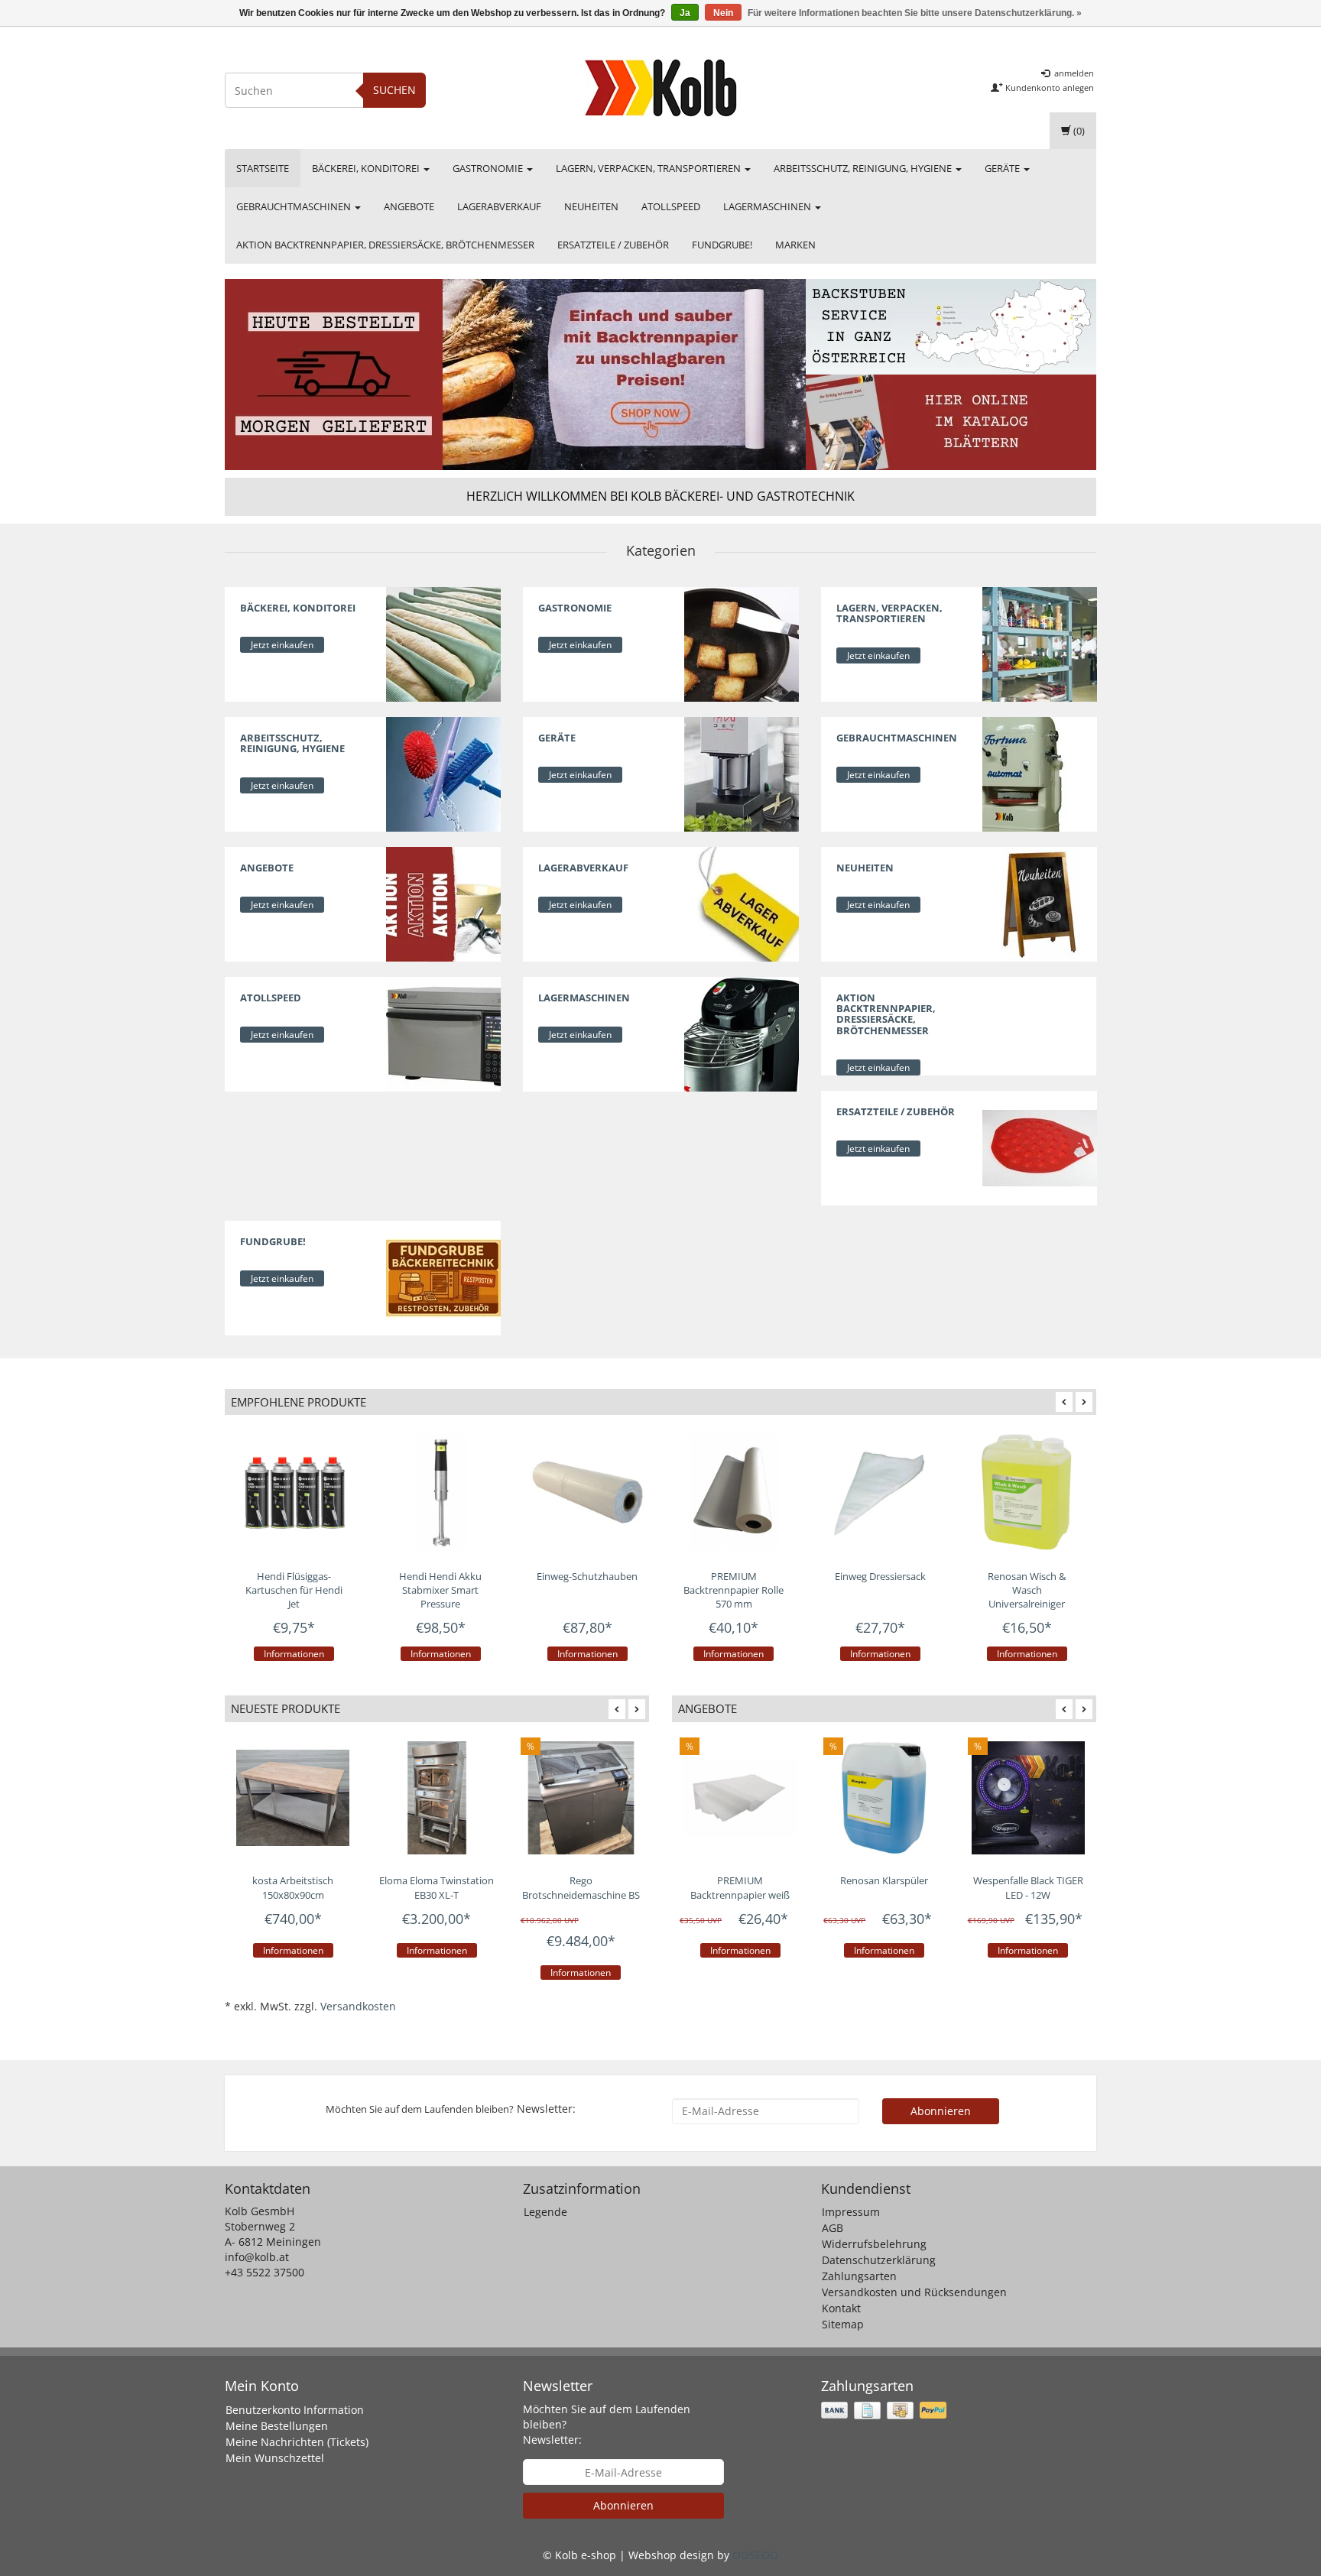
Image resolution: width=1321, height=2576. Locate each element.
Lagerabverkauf (499, 206)
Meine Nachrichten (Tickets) (297, 2442)
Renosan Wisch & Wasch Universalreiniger (1027, 1590)
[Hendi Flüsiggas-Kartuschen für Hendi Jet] (294, 1492)
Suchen (394, 90)
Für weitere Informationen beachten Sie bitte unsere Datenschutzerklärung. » (915, 13)
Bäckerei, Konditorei (367, 168)
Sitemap (843, 2324)
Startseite (263, 168)
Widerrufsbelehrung (874, 2244)
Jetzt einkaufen (282, 645)
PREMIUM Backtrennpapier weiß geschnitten (740, 1895)
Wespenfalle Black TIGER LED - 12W (1028, 1888)
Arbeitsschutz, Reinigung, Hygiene (864, 168)
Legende (545, 2212)
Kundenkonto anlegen (1048, 88)
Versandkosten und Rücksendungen (914, 2292)
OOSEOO (755, 2555)
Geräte (1003, 168)
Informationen (294, 1654)
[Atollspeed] (443, 1033)
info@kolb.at (257, 2257)
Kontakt (841, 2308)
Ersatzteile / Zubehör (613, 245)
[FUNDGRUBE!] (443, 1276)
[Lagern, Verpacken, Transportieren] (1040, 643)
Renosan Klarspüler (884, 1880)
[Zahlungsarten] (885, 2411)
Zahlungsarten (859, 2276)
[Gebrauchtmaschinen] (1040, 773)
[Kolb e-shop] (660, 88)
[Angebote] (443, 903)
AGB (833, 2228)
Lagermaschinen (768, 206)
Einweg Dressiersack (880, 1576)
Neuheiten (591, 206)
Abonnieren (941, 2111)
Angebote (409, 206)
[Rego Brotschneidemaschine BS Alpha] (581, 1798)
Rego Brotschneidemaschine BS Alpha (581, 1895)
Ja (685, 13)
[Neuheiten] (1040, 903)
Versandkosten (358, 2006)
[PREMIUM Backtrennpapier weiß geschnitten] (740, 1798)
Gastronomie (489, 168)
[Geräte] (742, 773)
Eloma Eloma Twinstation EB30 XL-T (437, 1888)
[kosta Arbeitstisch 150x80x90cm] (293, 1798)
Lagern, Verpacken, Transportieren (649, 168)
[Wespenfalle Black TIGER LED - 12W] (1028, 1798)
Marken (795, 245)
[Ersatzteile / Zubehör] (1040, 1146)
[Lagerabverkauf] (742, 903)
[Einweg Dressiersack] (881, 1492)
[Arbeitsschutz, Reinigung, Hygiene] (443, 773)
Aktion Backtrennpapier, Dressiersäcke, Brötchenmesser (385, 245)
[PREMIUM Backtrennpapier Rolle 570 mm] (734, 1492)
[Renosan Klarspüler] (884, 1798)
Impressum (851, 2212)
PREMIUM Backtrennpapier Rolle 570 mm (734, 1590)
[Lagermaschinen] (742, 1033)
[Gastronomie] (742, 643)
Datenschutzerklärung (879, 2260)
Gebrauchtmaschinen (295, 206)
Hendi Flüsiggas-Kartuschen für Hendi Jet (294, 1590)
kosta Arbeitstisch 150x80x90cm (293, 1888)
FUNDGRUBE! (722, 245)
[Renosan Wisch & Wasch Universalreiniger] (1027, 1492)
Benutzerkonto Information (295, 2410)
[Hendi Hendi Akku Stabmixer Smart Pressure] (441, 1492)
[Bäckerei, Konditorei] (443, 643)
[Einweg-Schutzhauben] (587, 1492)
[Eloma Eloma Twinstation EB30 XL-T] (437, 1798)
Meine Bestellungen (277, 2426)
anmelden (1073, 73)
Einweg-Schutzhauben (587, 1576)
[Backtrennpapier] (624, 375)
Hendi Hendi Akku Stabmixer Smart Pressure (440, 1590)
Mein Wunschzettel (275, 2458)
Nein (723, 13)
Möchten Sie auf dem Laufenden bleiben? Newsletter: (607, 2424)
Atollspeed (671, 206)
